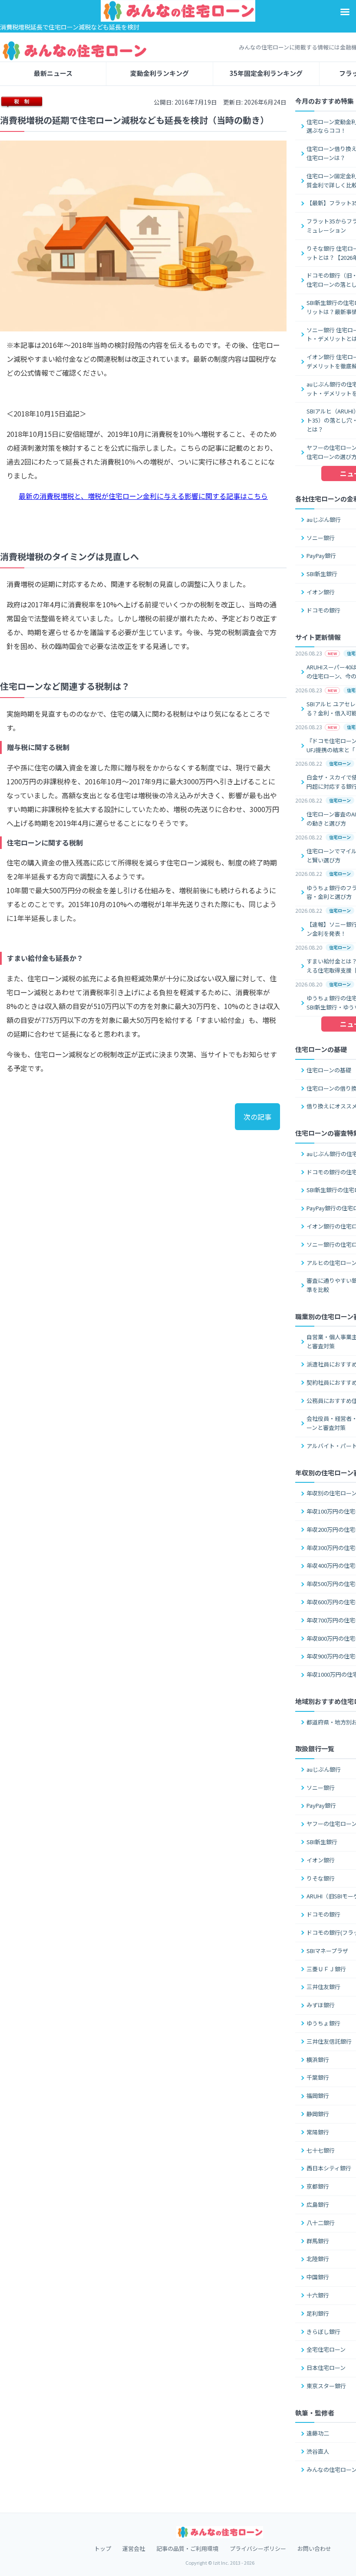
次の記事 (257, 1117)
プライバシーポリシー (258, 2548)
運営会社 (134, 2548)
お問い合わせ (314, 2548)
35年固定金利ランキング (266, 73)
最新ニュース (53, 73)
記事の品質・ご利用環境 (187, 2548)
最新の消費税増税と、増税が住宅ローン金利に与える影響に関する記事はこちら (143, 496)
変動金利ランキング (160, 73)
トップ (103, 2548)
